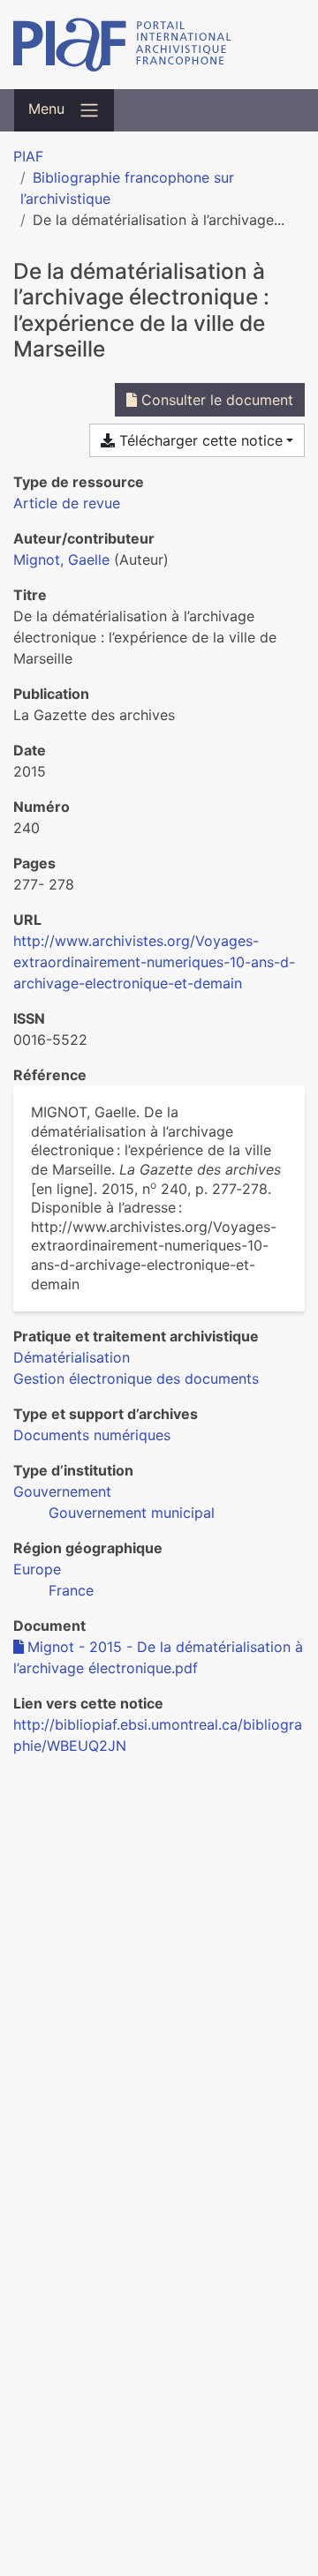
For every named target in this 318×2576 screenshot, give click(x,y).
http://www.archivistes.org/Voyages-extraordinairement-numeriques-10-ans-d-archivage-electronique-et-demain (154, 962)
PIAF (28, 156)
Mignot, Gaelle (61, 560)
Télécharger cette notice (199, 440)
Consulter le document (215, 400)
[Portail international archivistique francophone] (159, 45)
